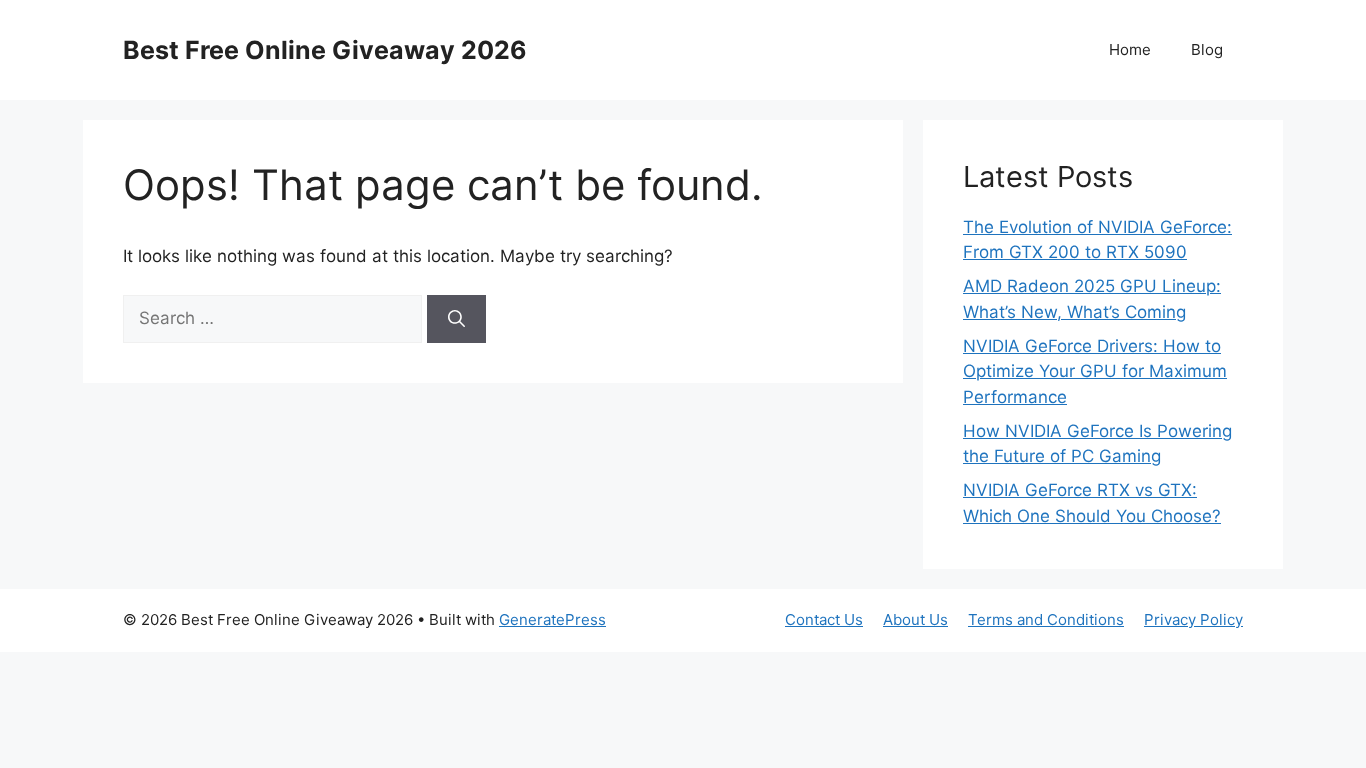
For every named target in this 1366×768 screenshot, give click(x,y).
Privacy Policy (1193, 619)
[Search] (456, 319)
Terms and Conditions (1046, 619)
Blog (1207, 49)
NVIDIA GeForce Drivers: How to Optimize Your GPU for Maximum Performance (1095, 371)
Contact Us (824, 619)
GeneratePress (552, 619)
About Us (915, 619)
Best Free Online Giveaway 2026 (325, 50)
